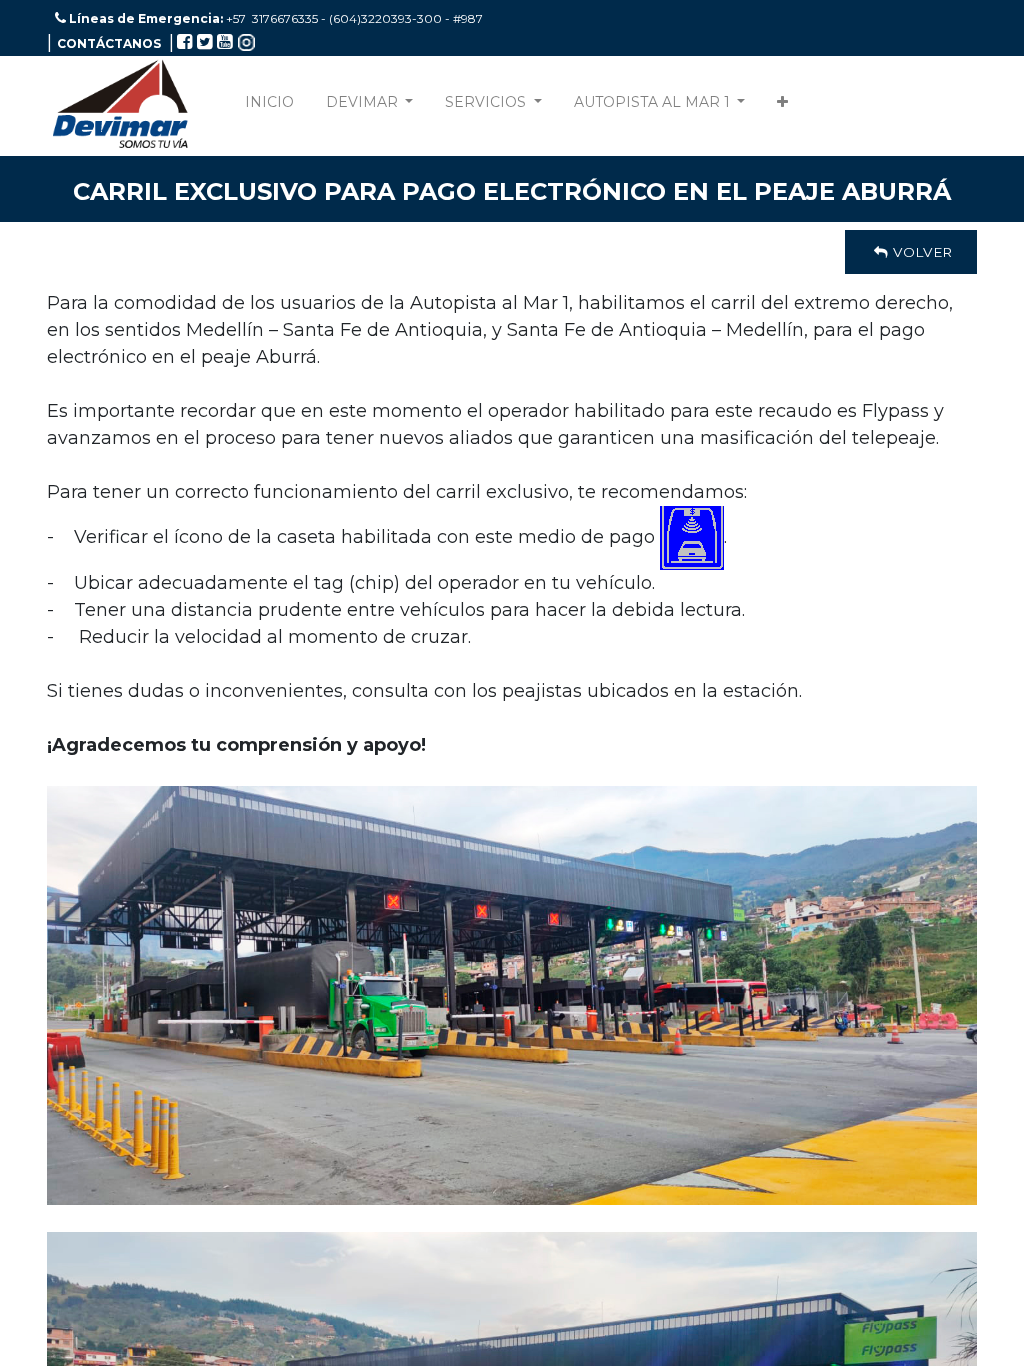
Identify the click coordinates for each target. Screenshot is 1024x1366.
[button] (782, 106)
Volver (920, 252)
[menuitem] (269, 106)
